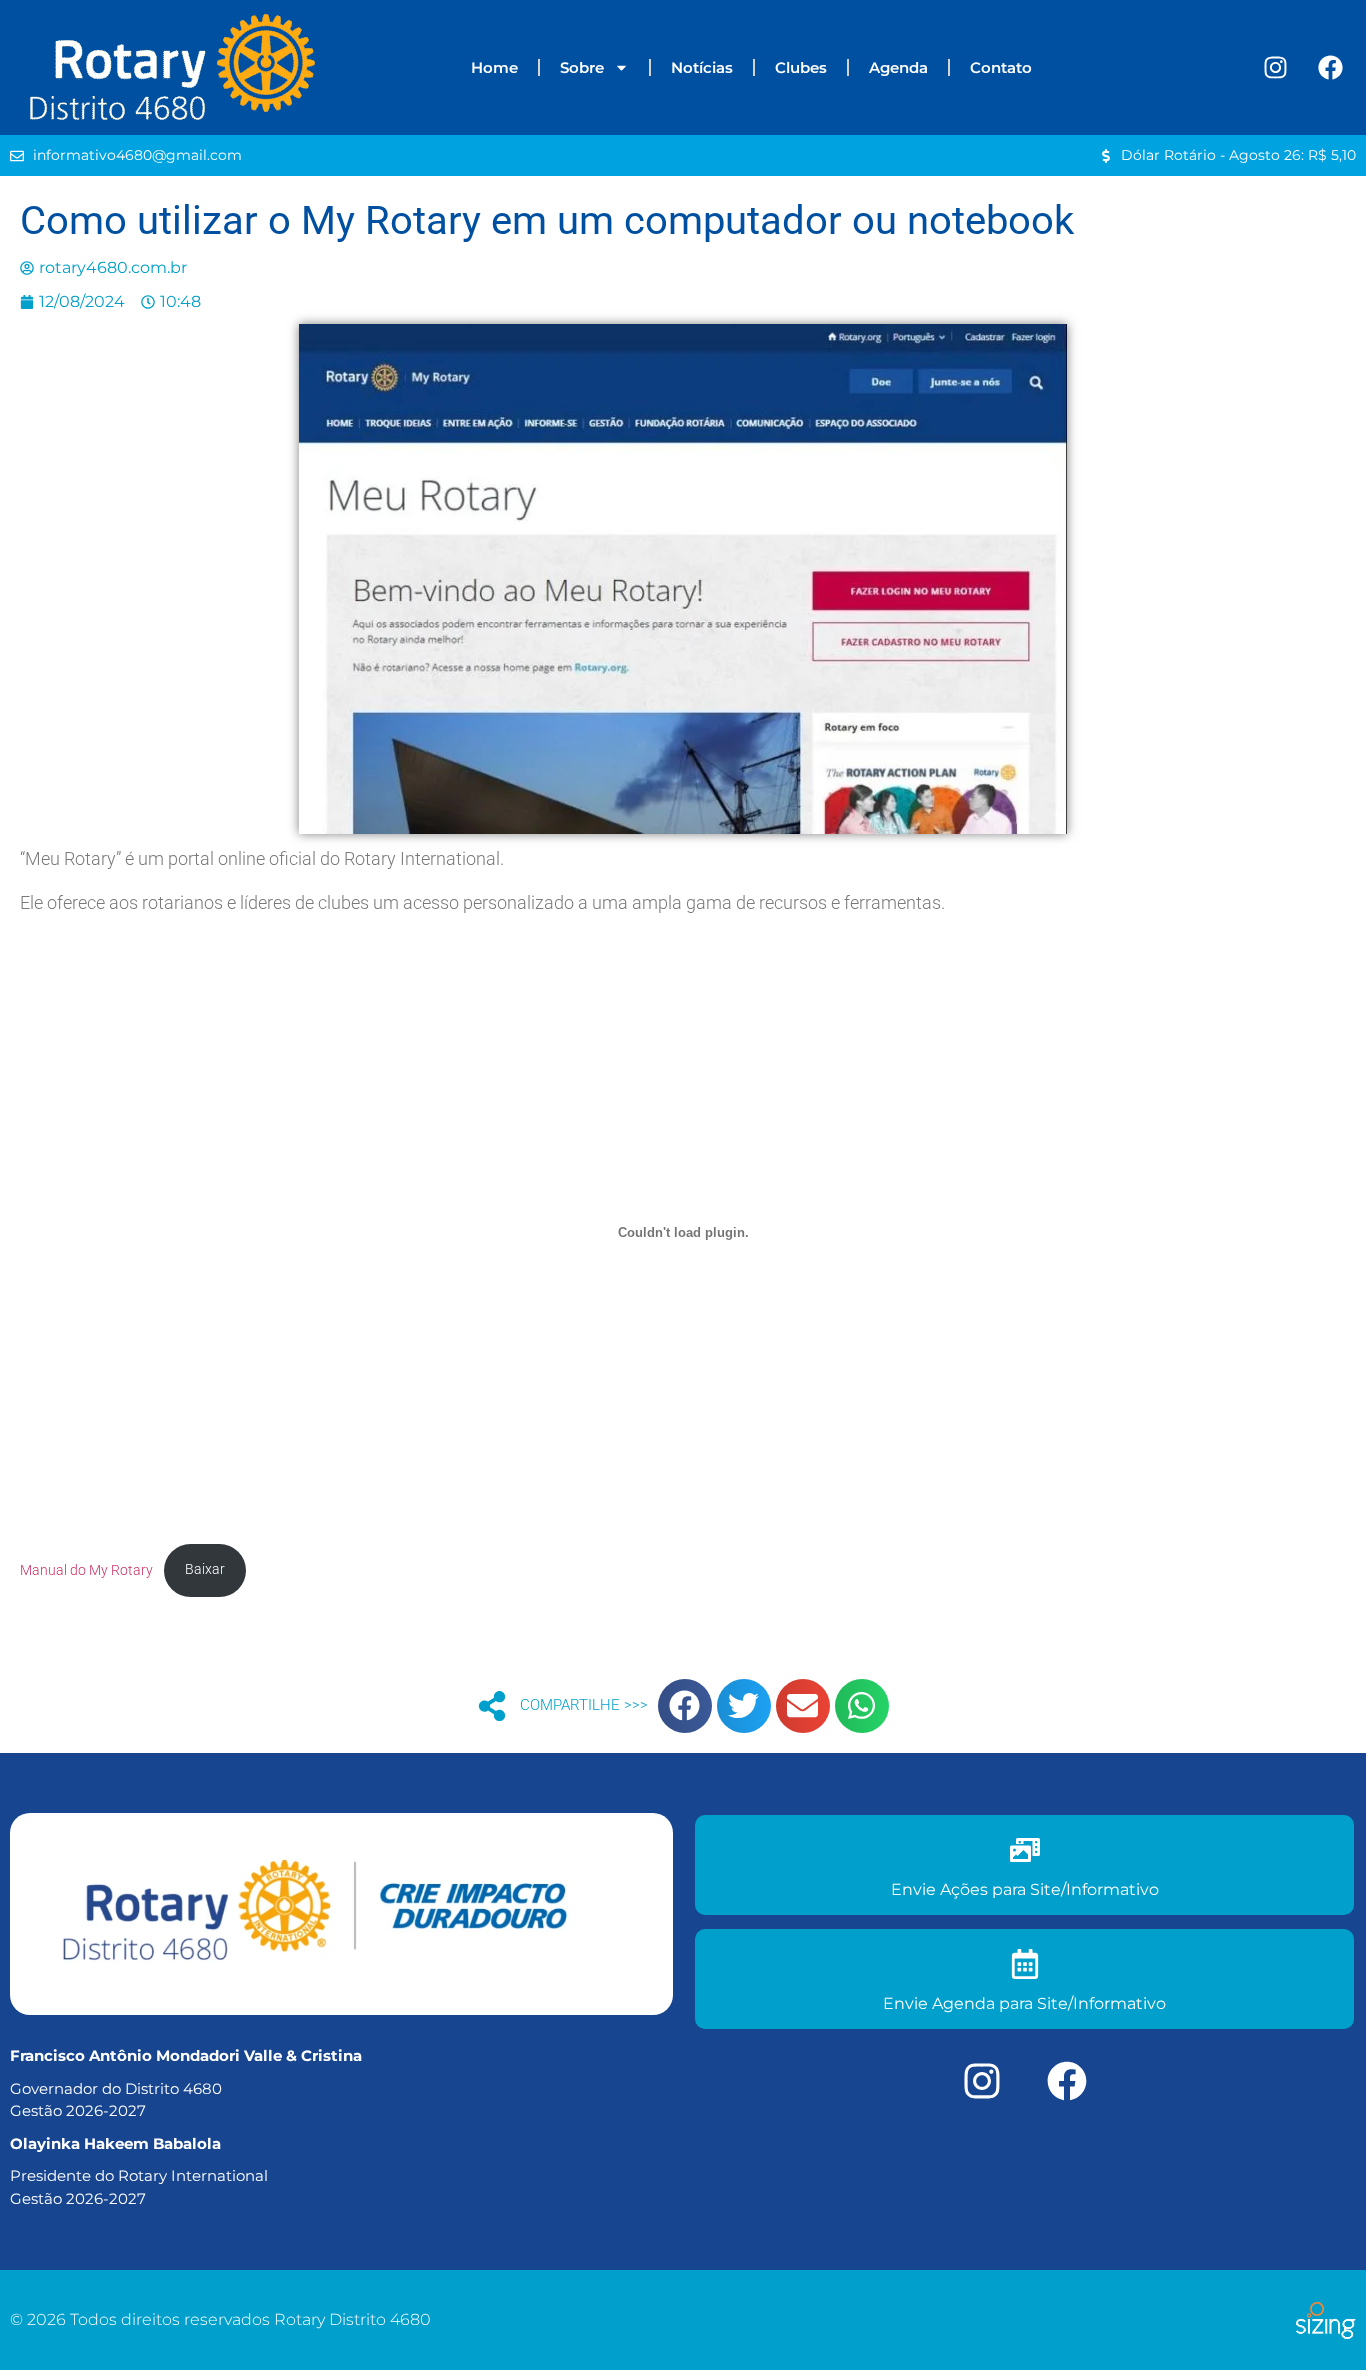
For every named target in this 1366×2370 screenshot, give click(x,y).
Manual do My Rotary (86, 1569)
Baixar (205, 1569)
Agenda (898, 67)
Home (494, 67)
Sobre (582, 67)
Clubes (801, 67)
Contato (1001, 67)
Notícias (702, 67)
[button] (685, 1706)
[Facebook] (1331, 68)
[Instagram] (1276, 68)
